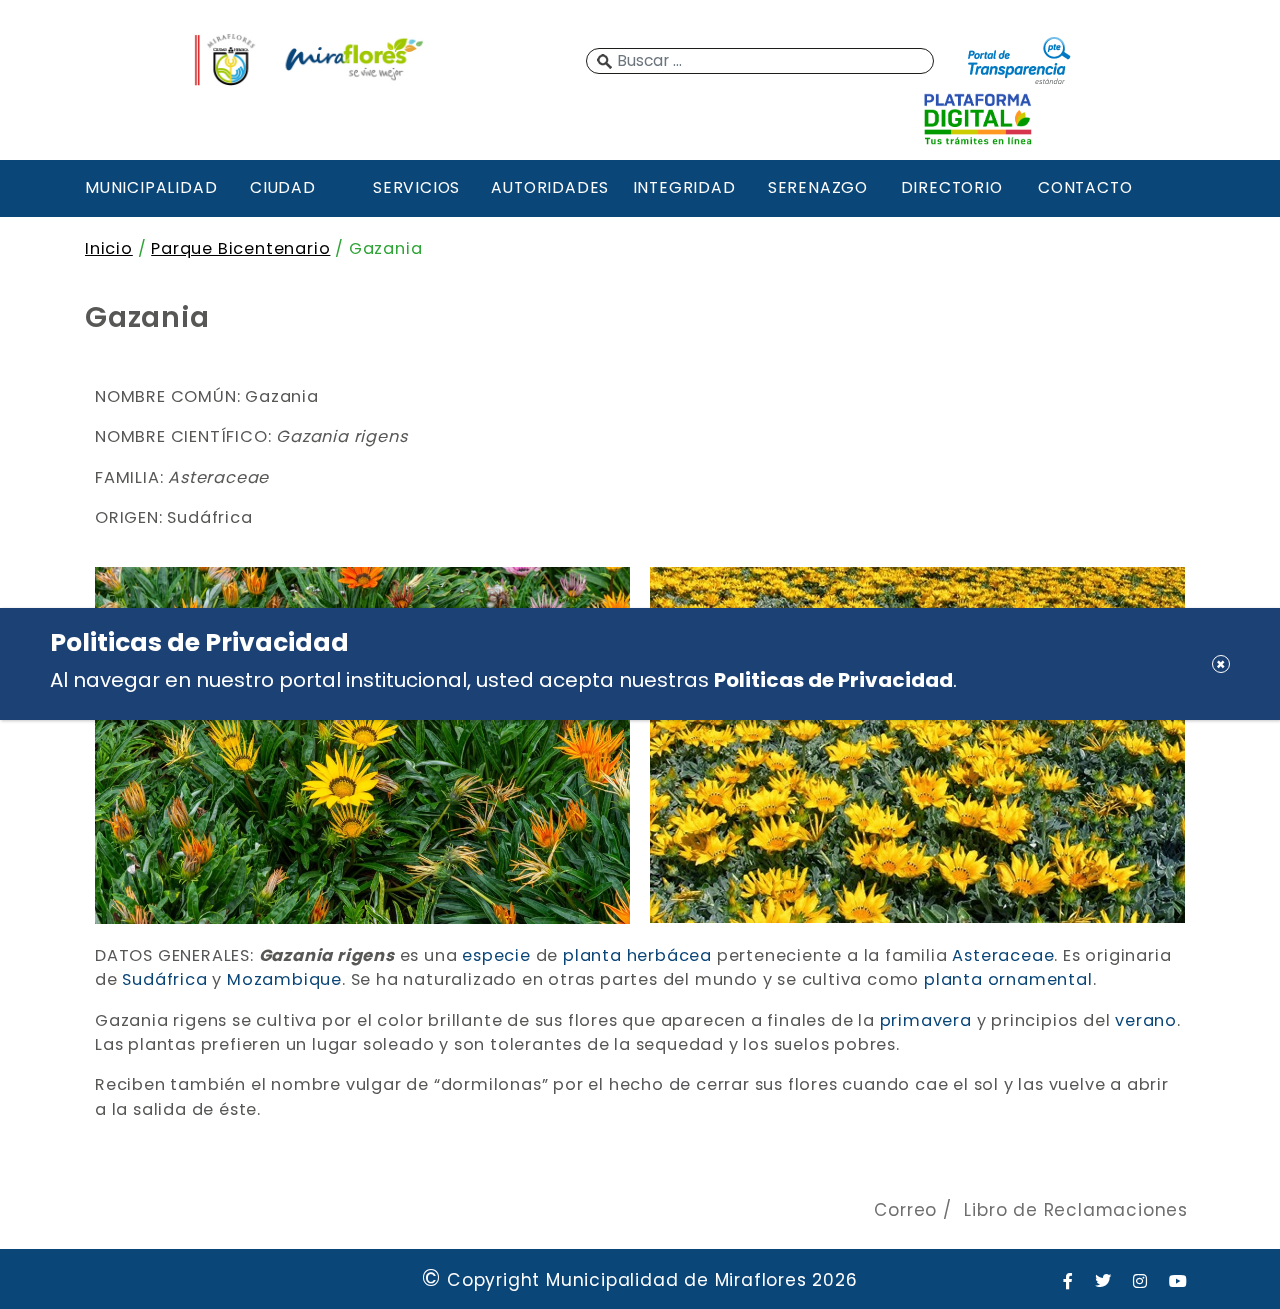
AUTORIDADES (550, 187)
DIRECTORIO (952, 187)
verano (1146, 1020)
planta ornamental (1008, 979)
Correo (905, 1210)
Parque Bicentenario (240, 248)
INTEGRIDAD (684, 187)
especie (496, 955)
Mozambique (284, 979)
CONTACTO (1085, 187)
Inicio (109, 248)
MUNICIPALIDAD (149, 187)
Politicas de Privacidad (833, 680)
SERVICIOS (416, 187)
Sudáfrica (164, 979)
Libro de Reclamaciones (1076, 1210)
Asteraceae (1003, 955)
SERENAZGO (818, 187)
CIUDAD (283, 187)
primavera (926, 1020)
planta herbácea (637, 955)
